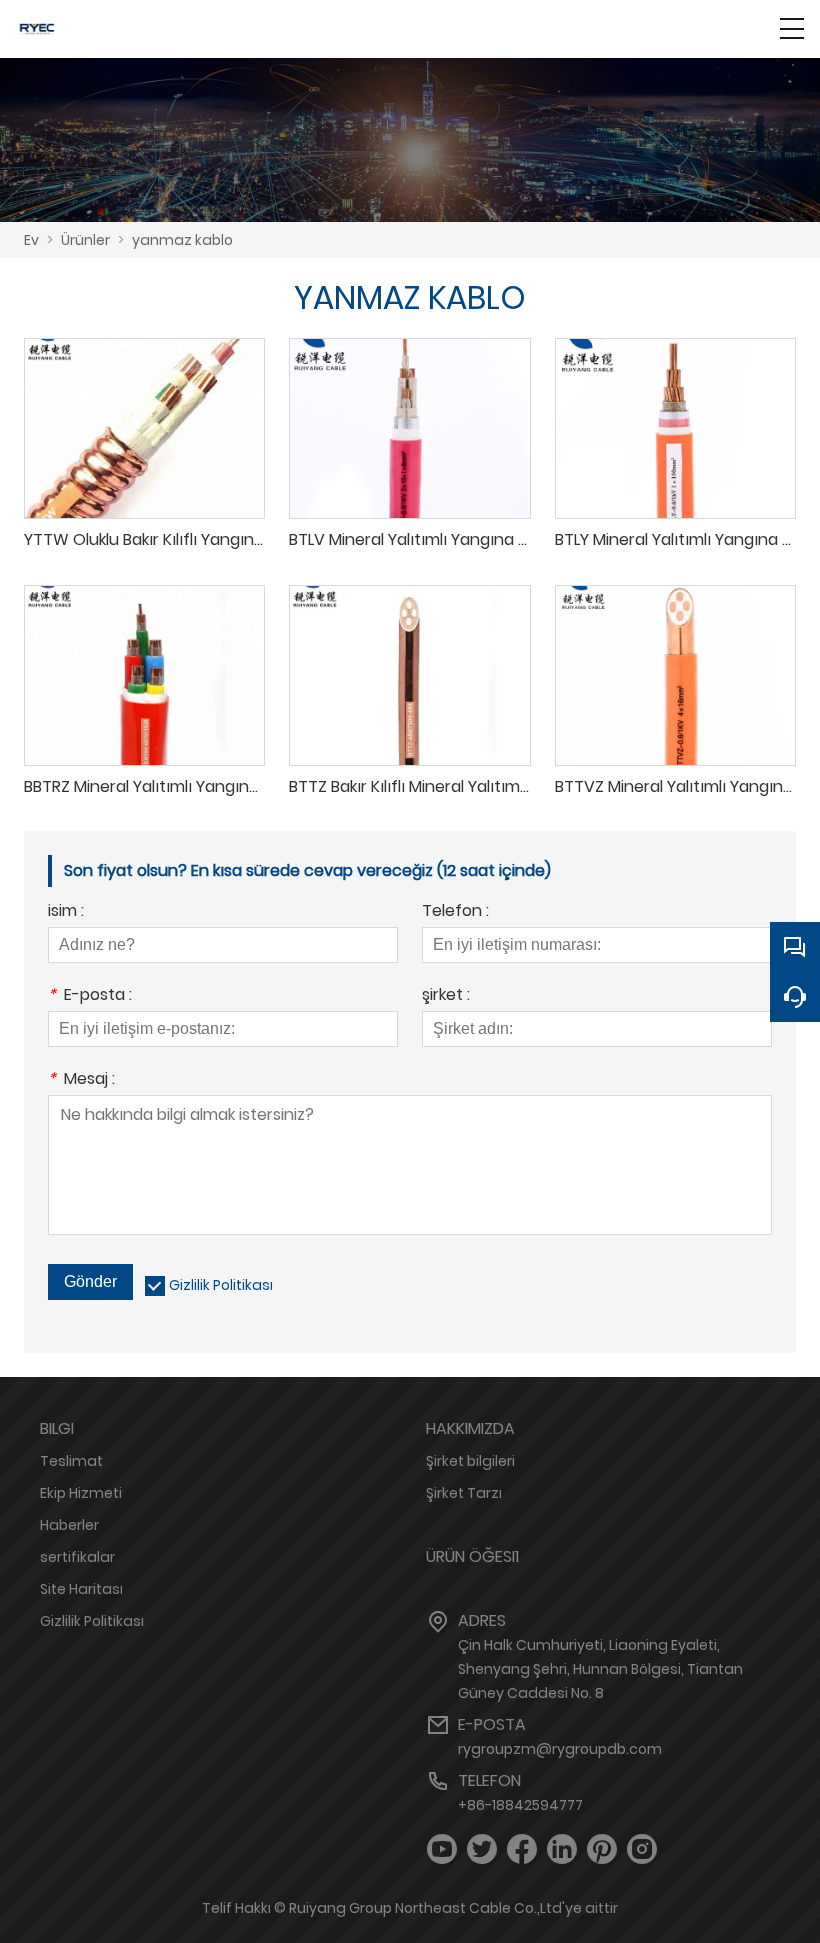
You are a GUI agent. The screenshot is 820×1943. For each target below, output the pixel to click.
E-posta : (90, 996)
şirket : (446, 996)
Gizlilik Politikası (221, 1285)
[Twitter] (482, 1849)
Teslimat (71, 1461)
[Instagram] (642, 1849)
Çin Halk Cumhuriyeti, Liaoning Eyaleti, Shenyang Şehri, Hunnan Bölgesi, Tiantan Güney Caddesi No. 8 (600, 1669)
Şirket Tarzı (464, 1493)
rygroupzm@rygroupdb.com (560, 1749)
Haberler (69, 1525)
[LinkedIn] (562, 1849)
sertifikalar (77, 1557)
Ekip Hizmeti (81, 1493)
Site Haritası (81, 1589)
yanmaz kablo (182, 240)
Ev (31, 240)
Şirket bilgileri (470, 1461)
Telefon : (455, 912)
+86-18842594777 (520, 1805)
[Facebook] (522, 1849)
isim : (66, 912)
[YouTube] (442, 1849)
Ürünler (85, 240)
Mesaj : (81, 1080)
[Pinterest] (602, 1849)
